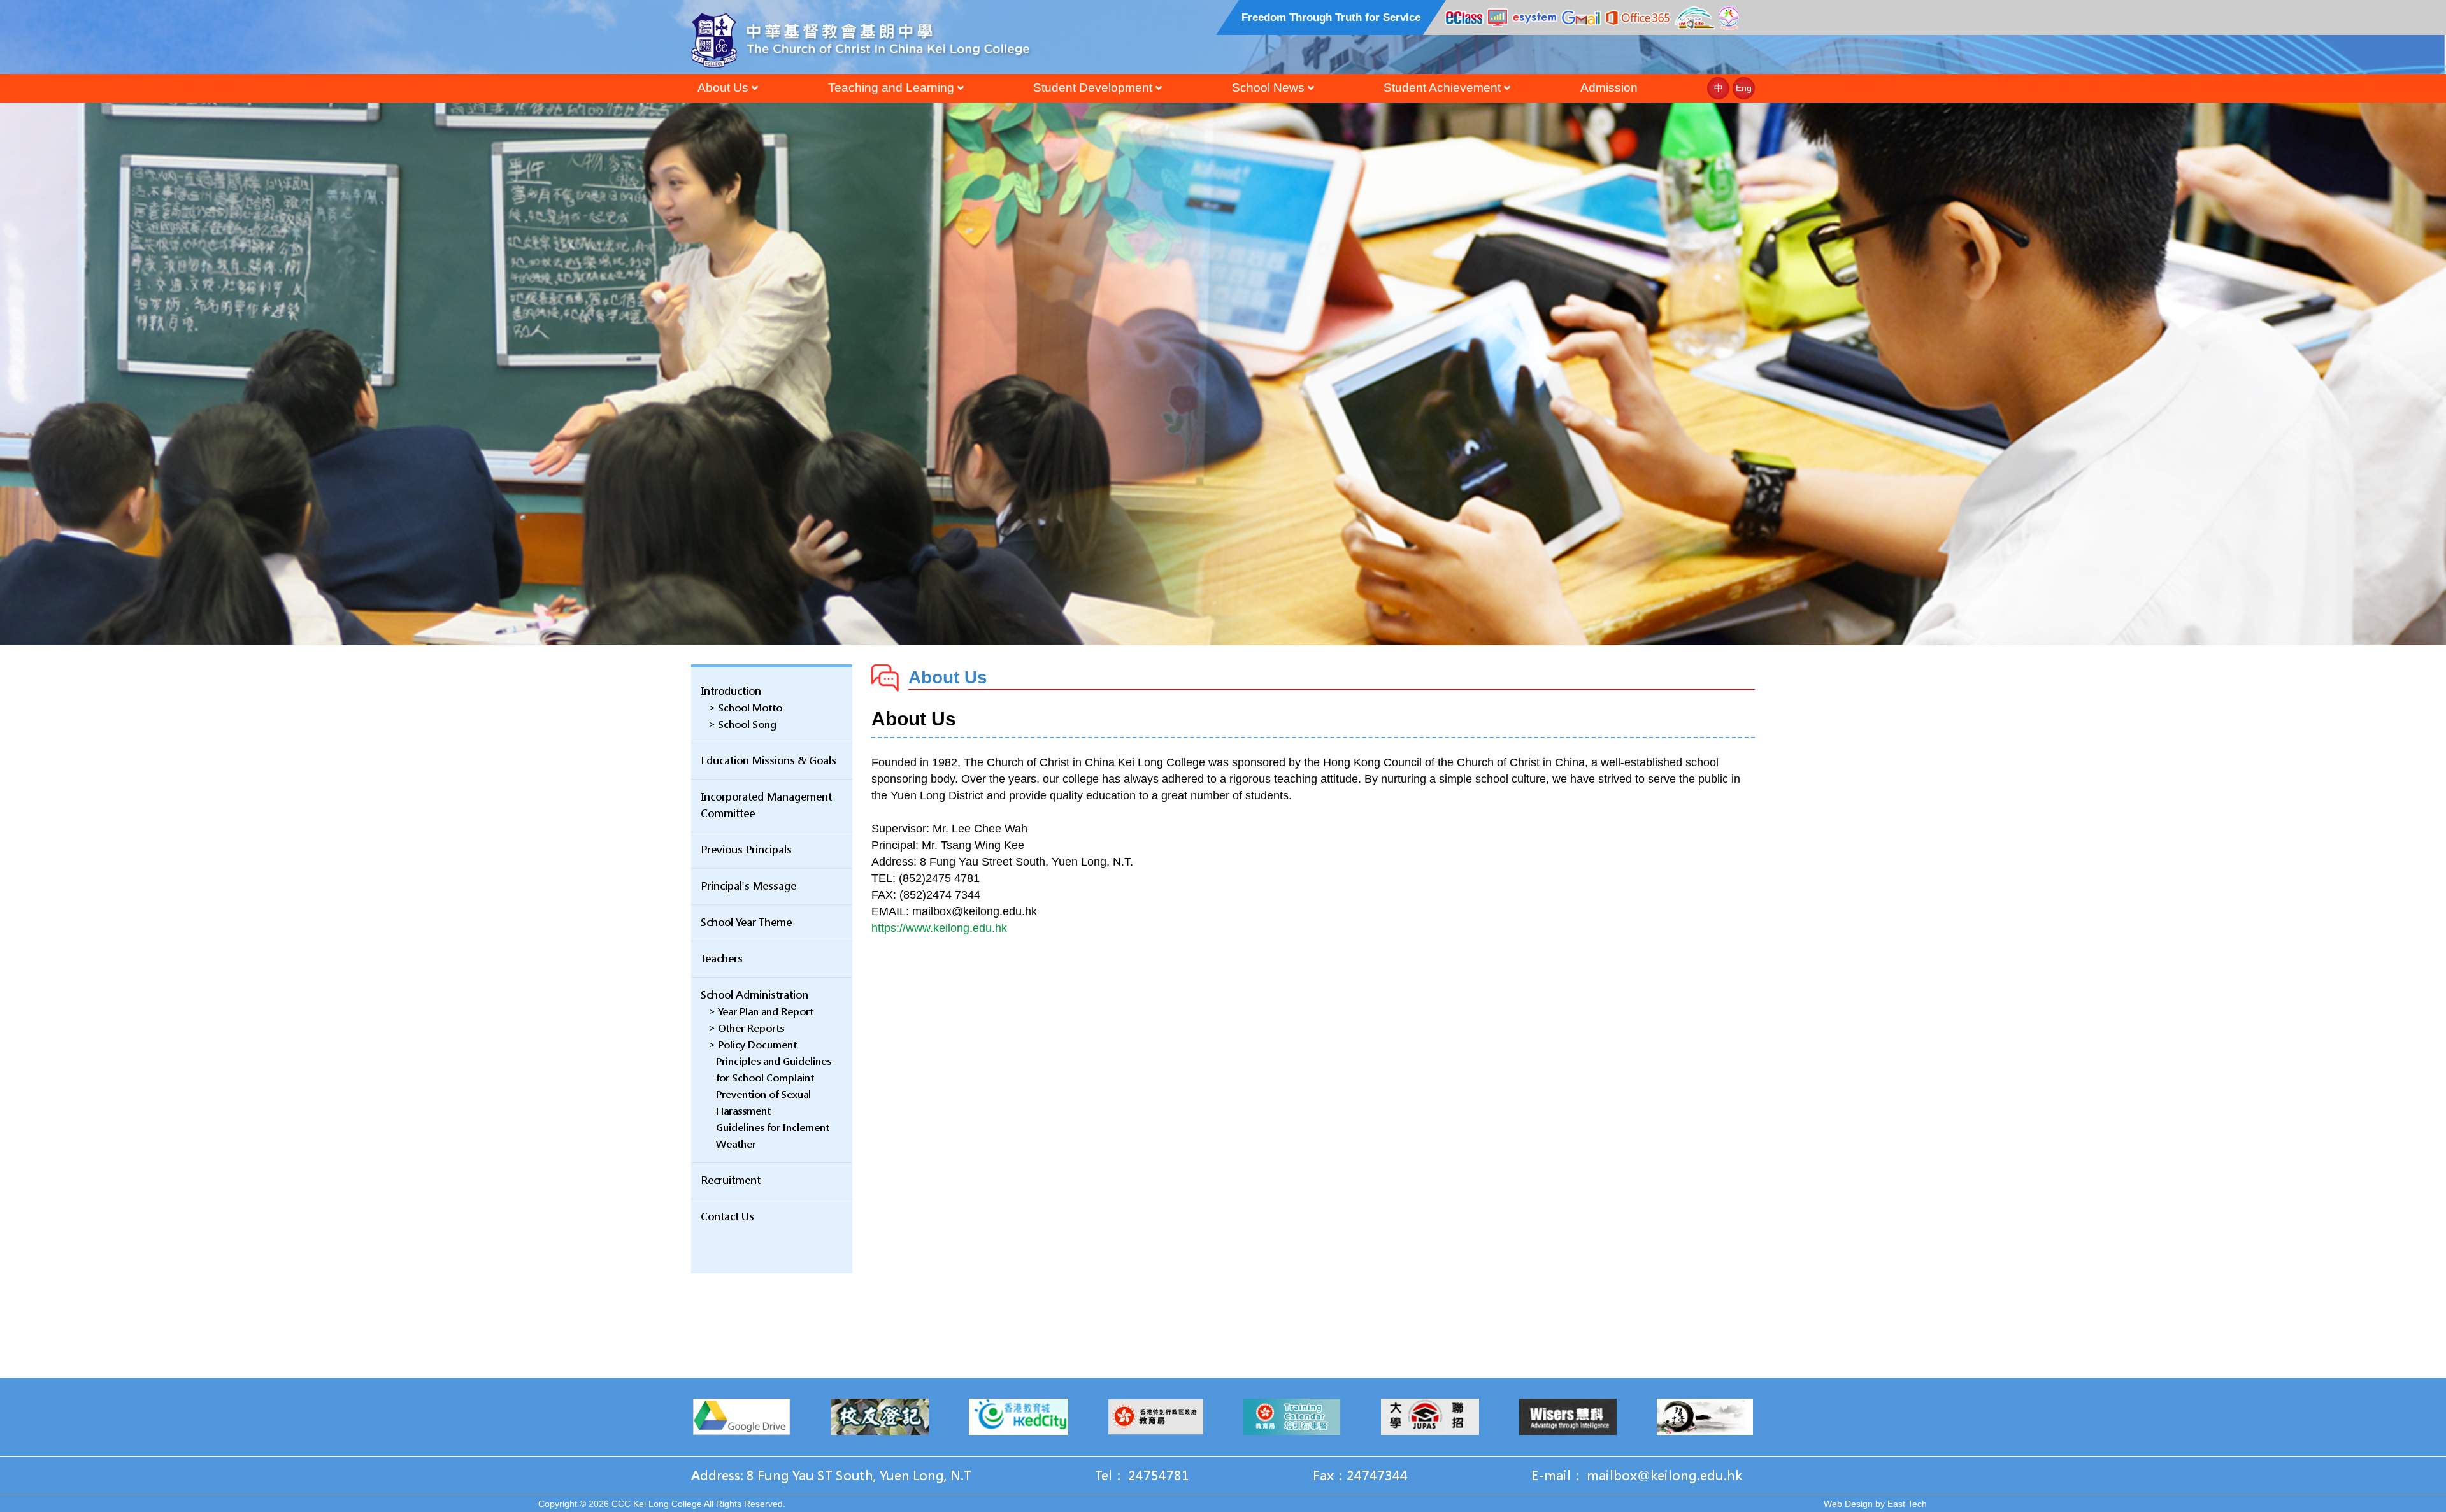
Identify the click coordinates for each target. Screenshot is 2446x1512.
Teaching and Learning (891, 88)
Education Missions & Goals (769, 761)
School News (1268, 88)
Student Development (1093, 88)
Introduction (731, 691)
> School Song (742, 724)
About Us (723, 88)
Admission (1609, 88)
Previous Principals (746, 850)
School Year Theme (746, 923)
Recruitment (731, 1180)
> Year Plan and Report (761, 1012)
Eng (1744, 88)
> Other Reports (746, 1028)
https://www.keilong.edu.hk (939, 928)
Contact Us (727, 1217)
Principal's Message (748, 886)
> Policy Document (753, 1045)
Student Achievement (1442, 88)
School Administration (755, 995)
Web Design (1848, 1504)
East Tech (1907, 1504)
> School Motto (745, 708)
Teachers (722, 959)
